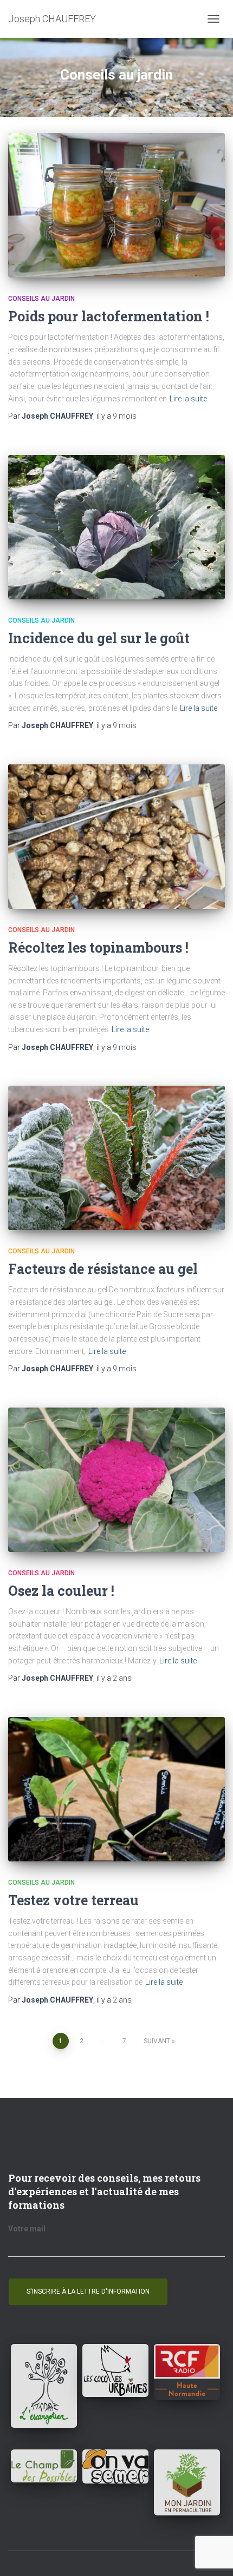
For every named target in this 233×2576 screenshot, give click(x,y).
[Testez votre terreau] (116, 1789)
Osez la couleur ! (61, 1591)
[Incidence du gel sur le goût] (116, 527)
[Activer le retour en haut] (212, 2554)
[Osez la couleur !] (116, 1480)
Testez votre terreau (73, 1900)
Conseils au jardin (41, 299)
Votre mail (27, 2229)
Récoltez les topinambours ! (98, 947)
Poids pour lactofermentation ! (109, 316)
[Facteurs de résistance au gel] (116, 1158)
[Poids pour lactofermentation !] (116, 205)
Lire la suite (188, 399)
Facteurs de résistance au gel (103, 1269)
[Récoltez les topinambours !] (116, 837)
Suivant (157, 2041)
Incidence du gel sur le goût (99, 638)
